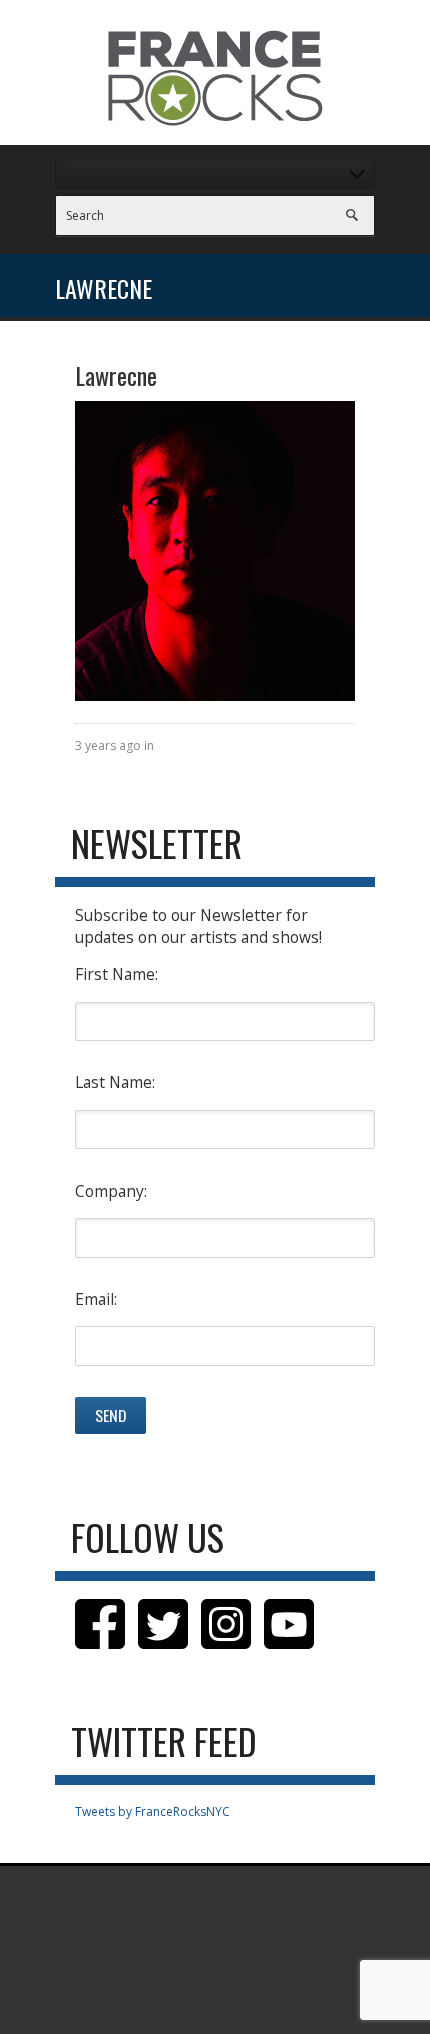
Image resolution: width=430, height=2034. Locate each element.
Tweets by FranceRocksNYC (152, 1811)
